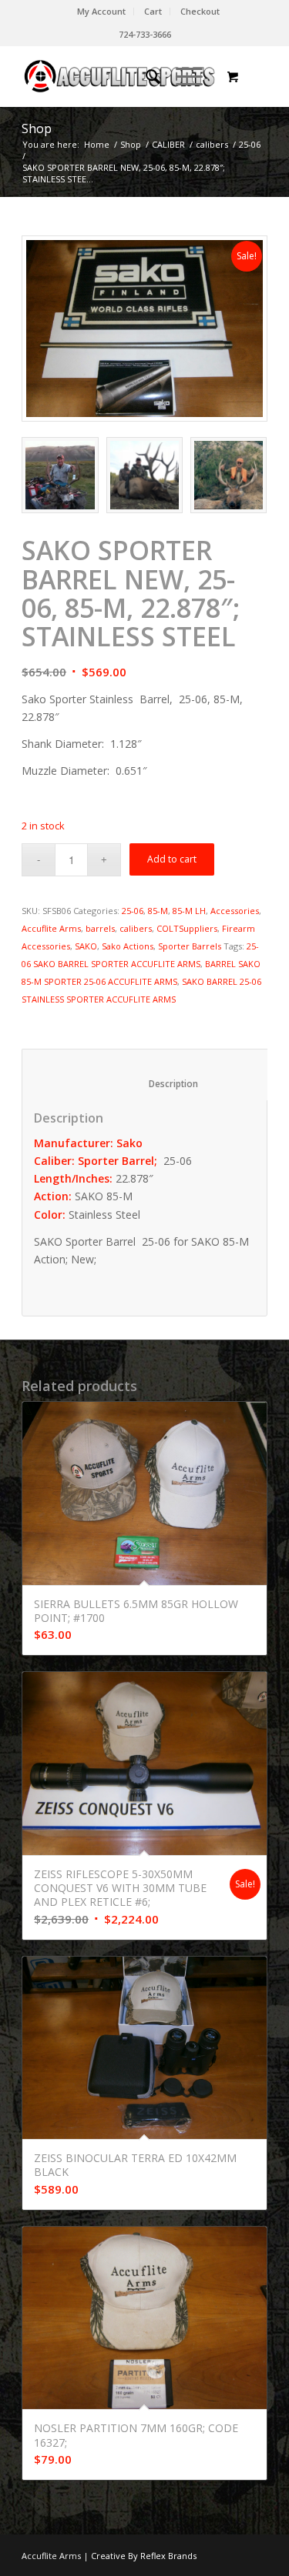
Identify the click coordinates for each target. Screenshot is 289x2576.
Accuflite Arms (51, 928)
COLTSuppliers (187, 928)
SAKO (86, 946)
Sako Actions (128, 946)
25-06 (250, 144)
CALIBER (168, 144)
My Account (101, 11)
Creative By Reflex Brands (143, 2556)
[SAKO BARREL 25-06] (144, 329)
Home (97, 144)
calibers (212, 144)
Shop (37, 128)
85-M (158, 911)
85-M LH (189, 911)
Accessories (235, 911)
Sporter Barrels (190, 946)
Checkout (200, 11)
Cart (153, 11)
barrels (100, 928)
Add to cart (172, 859)
